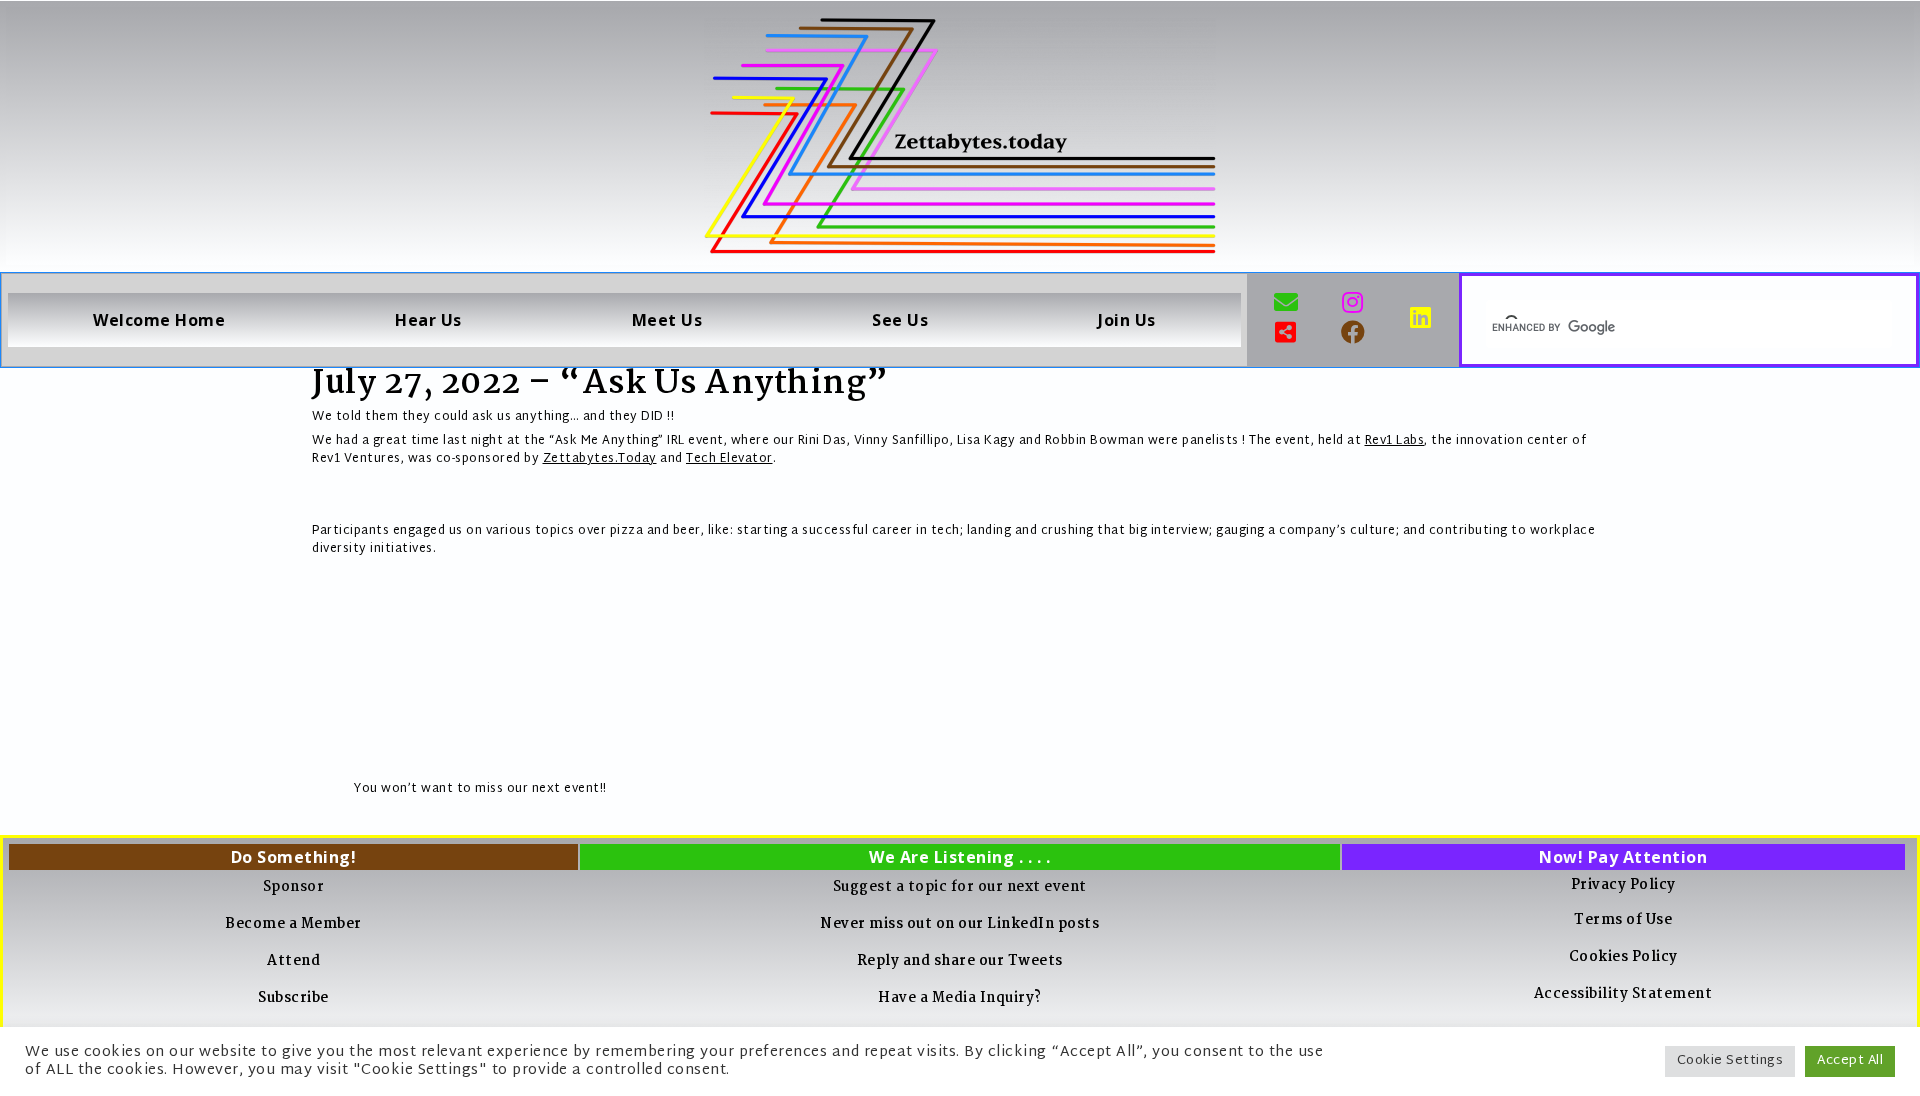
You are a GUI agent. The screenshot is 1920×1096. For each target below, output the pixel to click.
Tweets (1035, 961)
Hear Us (428, 320)
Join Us (1127, 320)
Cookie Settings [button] (1730, 1061)
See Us (900, 320)
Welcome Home (159, 320)
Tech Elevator (729, 459)
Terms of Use (1623, 920)
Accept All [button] (1850, 1061)
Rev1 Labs (1395, 441)
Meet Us (667, 320)
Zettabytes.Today (600, 459)
